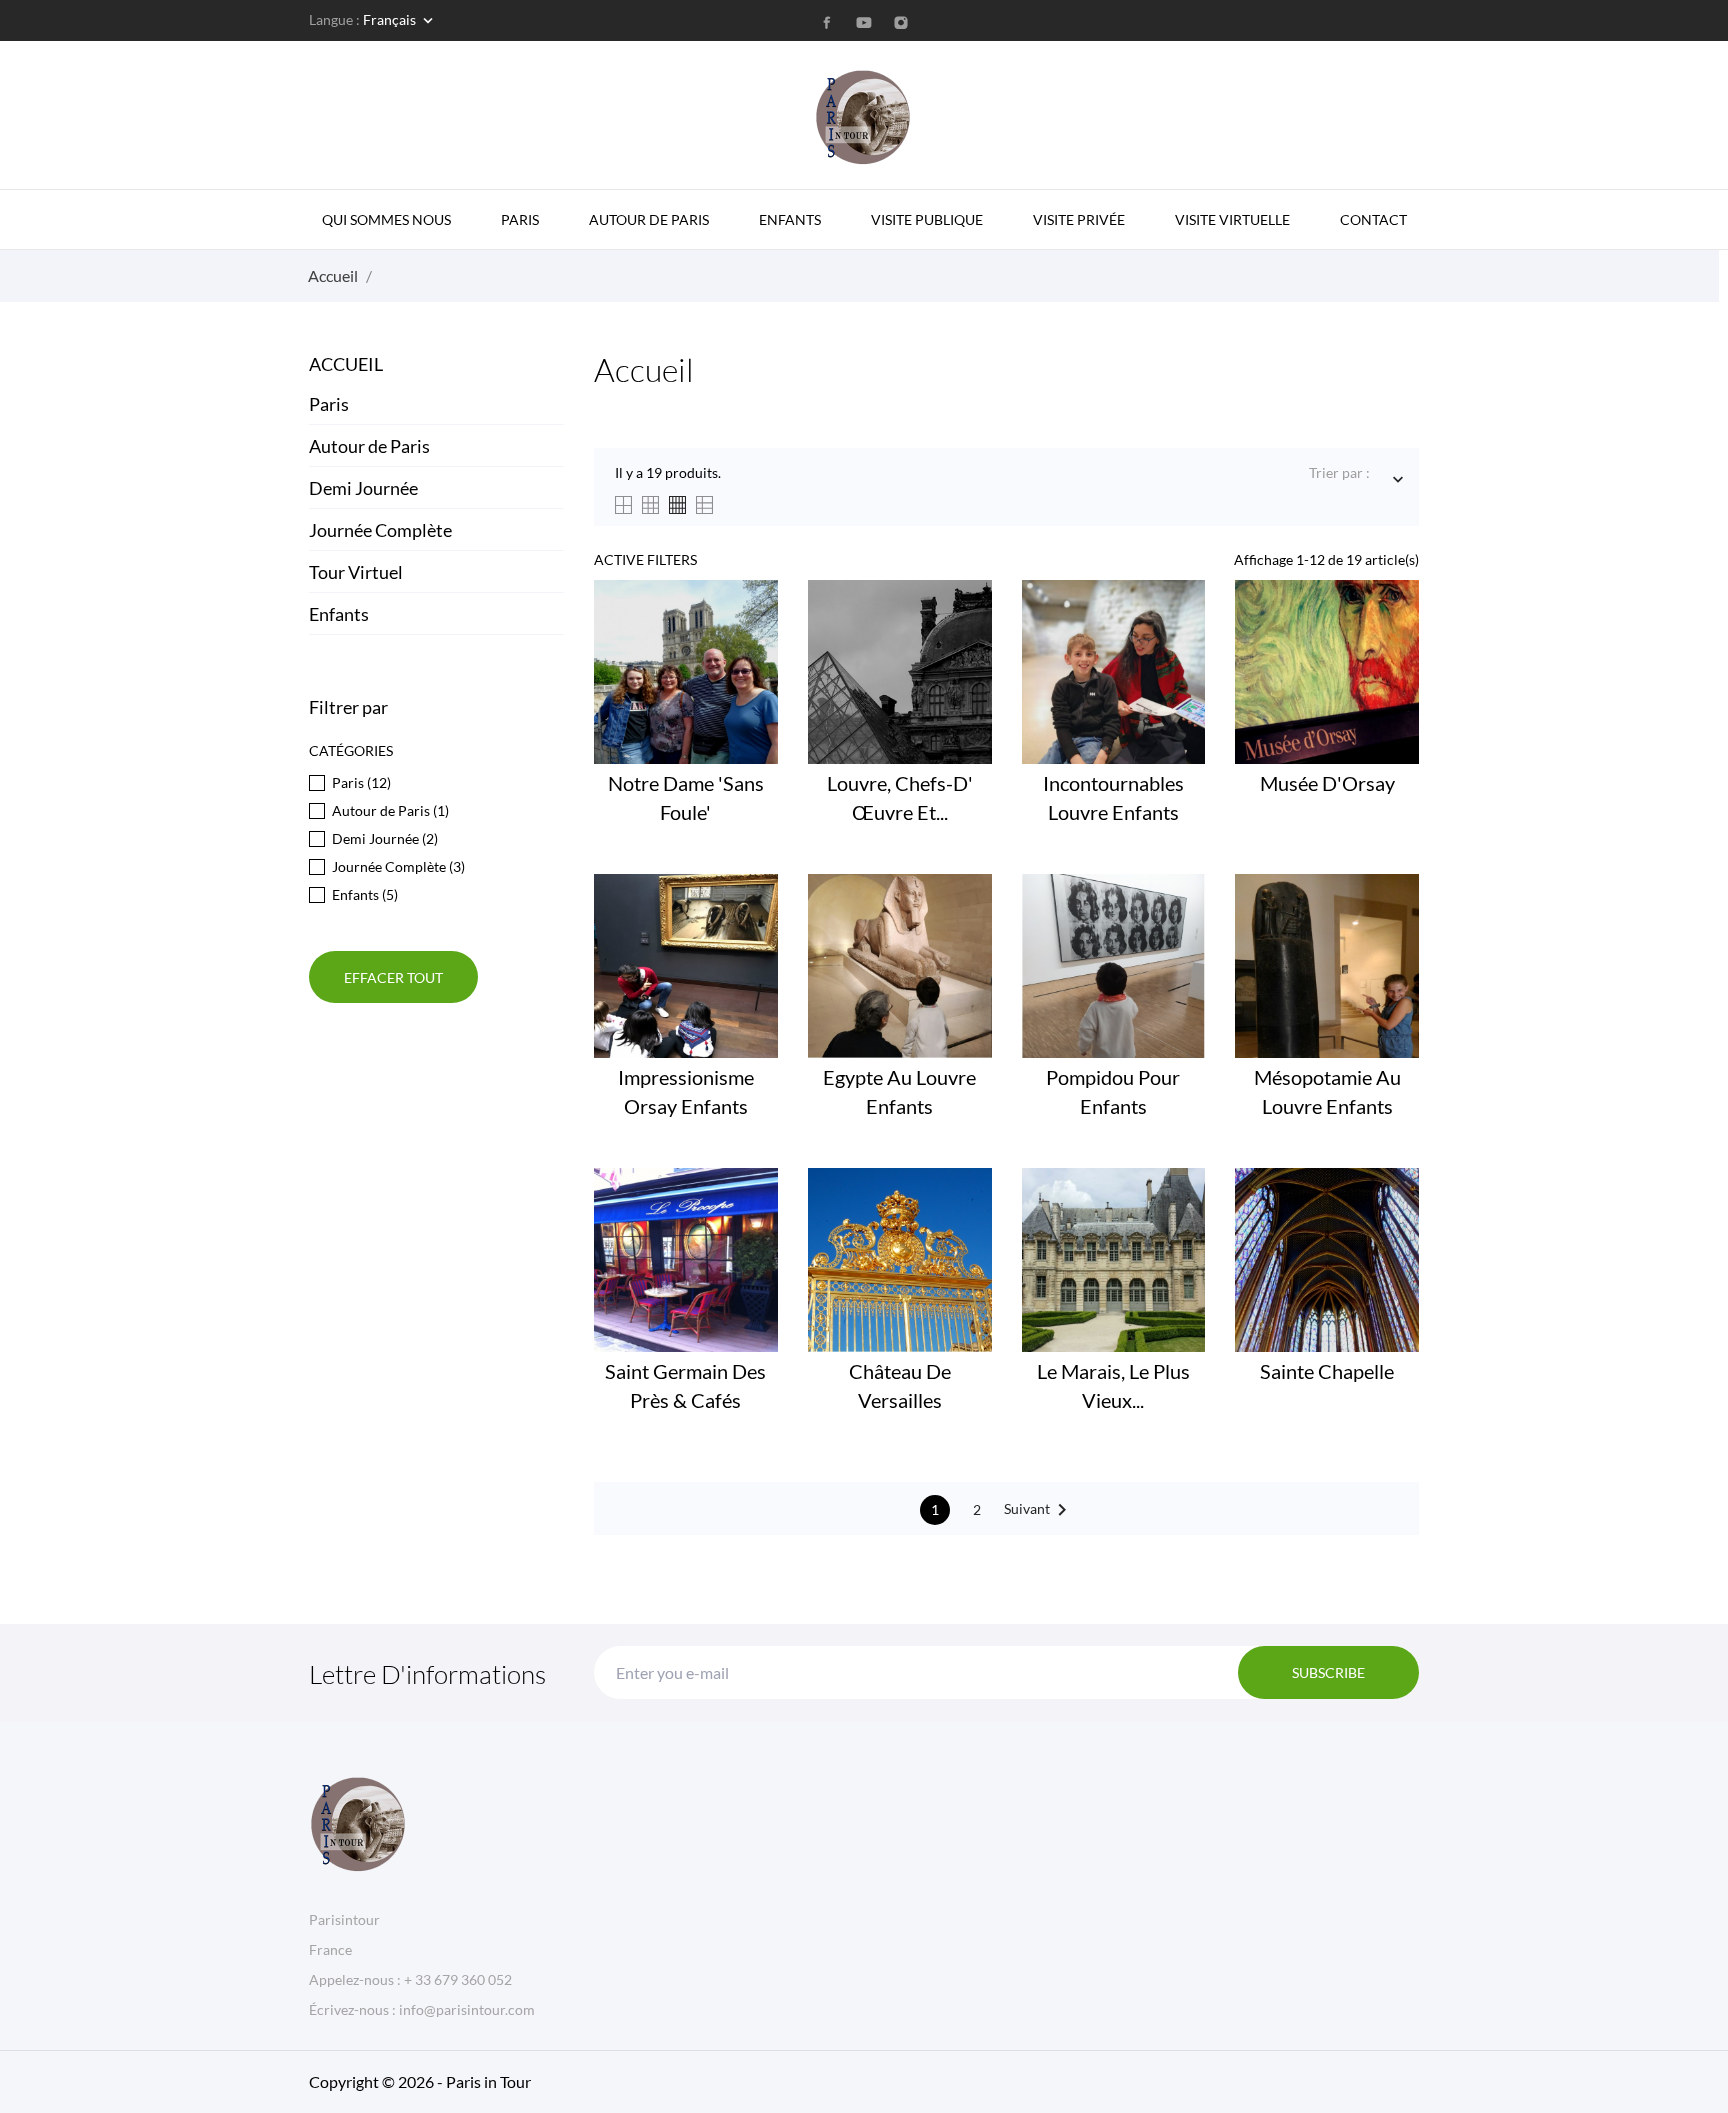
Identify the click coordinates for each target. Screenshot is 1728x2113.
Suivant (1039, 1510)
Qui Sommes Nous (386, 219)
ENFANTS (790, 219)
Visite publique (927, 219)
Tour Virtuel (356, 572)
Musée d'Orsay (1327, 783)
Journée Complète (380, 530)
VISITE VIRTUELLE (1232, 219)
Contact (1373, 219)
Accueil (346, 364)
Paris (520, 219)
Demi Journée (363, 488)
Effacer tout (393, 977)
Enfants (339, 614)
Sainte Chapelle (1327, 1371)
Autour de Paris (649, 219)
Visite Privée (1079, 219)
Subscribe (1328, 1672)
